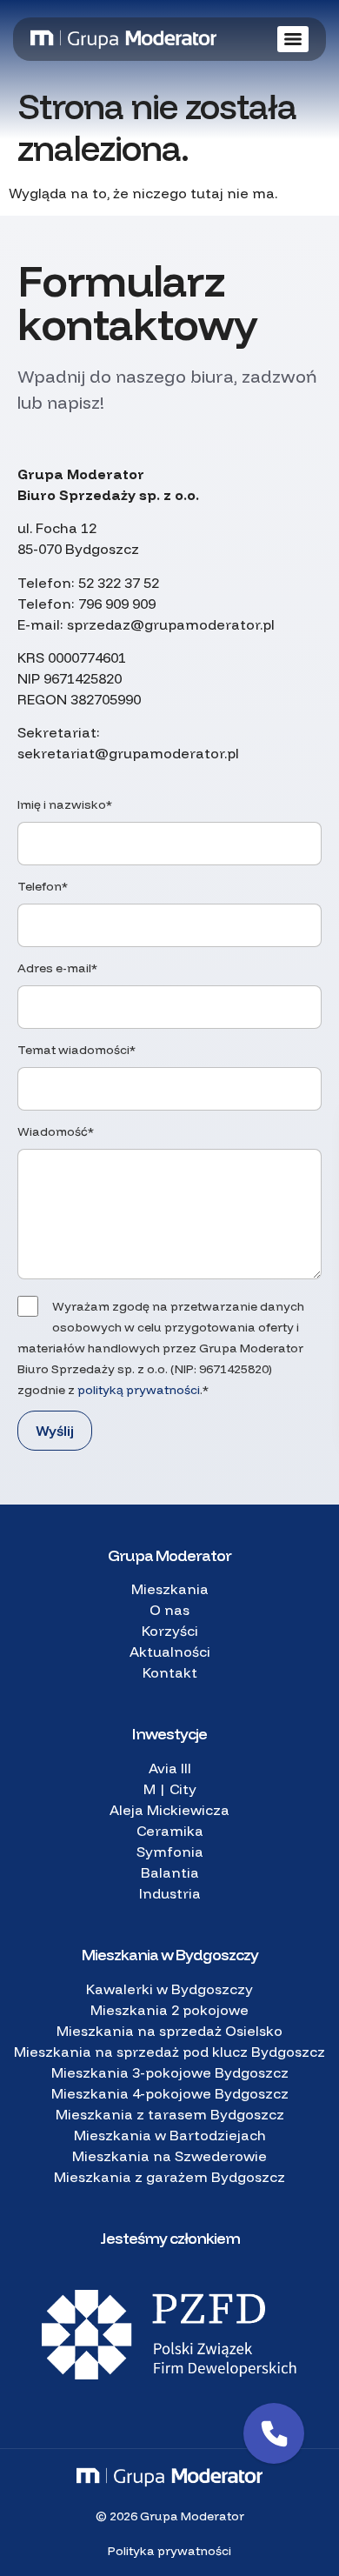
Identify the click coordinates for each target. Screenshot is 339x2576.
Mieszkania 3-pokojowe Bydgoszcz (170, 2072)
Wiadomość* (56, 1131)
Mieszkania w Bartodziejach (170, 2135)
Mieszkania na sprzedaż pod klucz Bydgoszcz (169, 2052)
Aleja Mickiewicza (169, 1810)
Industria (170, 1893)
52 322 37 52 (119, 583)
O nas (169, 1610)
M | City (170, 1789)
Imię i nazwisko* (65, 804)
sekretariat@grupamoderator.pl (128, 753)
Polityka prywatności (169, 2551)
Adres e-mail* (57, 968)
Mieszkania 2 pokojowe (169, 2010)
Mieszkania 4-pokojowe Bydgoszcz (170, 2093)
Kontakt (170, 1672)
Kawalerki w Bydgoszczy (169, 1989)
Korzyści (170, 1631)
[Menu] (293, 39)
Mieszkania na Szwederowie (169, 2156)
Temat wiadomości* (76, 1050)
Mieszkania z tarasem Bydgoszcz (170, 2114)
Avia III (170, 1768)
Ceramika (170, 1831)
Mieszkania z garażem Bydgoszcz (169, 2177)
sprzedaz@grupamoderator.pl (171, 624)
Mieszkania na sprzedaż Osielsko (169, 2031)
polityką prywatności (139, 1390)
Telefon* (43, 886)
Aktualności (170, 1652)
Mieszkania (170, 1589)
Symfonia (170, 1852)
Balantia (170, 1872)
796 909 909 (117, 604)
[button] (274, 2433)
